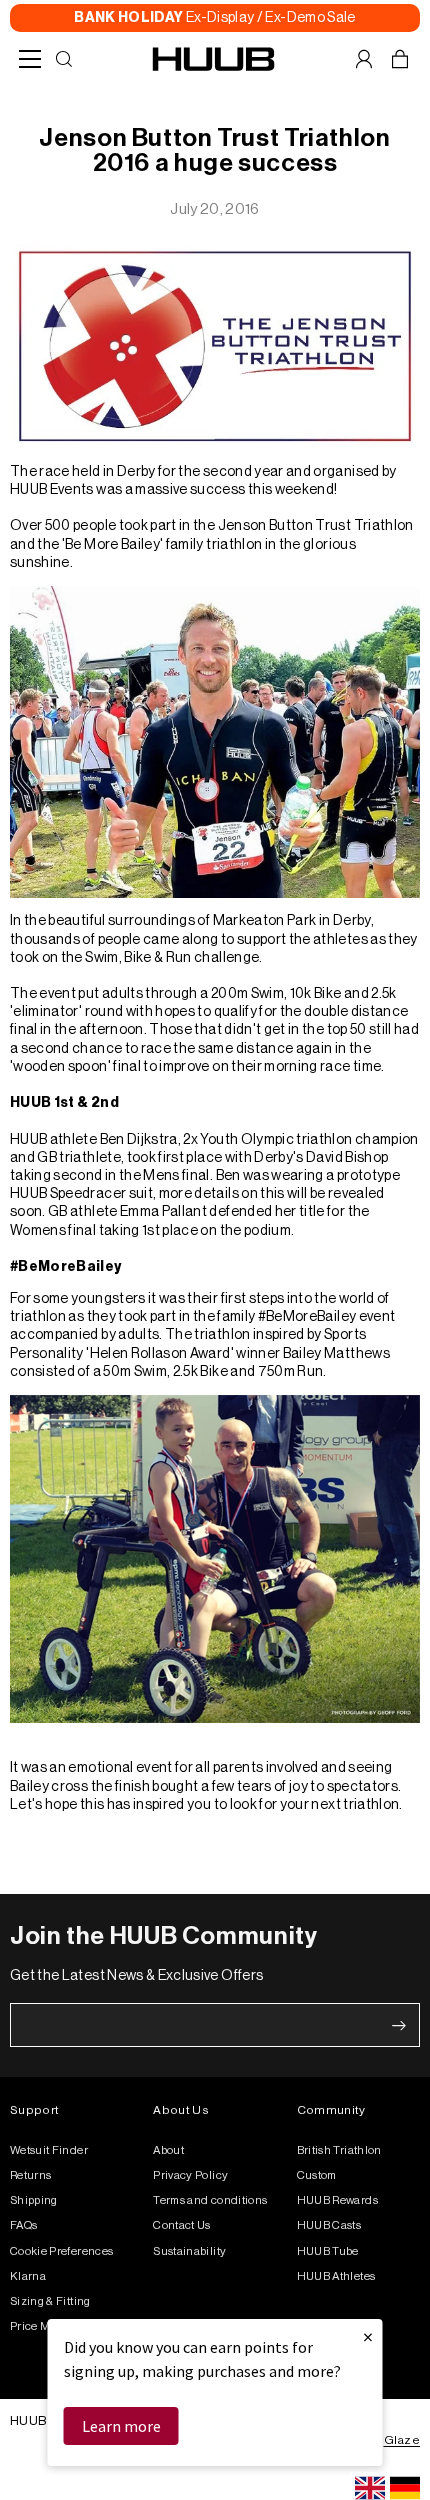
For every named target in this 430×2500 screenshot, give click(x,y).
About (168, 2150)
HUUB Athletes (336, 2276)
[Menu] (30, 59)
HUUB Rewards (337, 2200)
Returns (30, 2175)
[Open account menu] (364, 59)
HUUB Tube (328, 2251)
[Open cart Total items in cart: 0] (400, 59)
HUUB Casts (329, 2225)
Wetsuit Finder (49, 2150)
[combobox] (370, 2488)
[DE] (405, 2488)
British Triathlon (339, 2150)
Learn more (121, 2426)
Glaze (402, 2440)
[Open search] (64, 59)
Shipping (34, 2200)
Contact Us (182, 2225)
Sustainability (189, 2251)
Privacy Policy (190, 2175)
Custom (317, 2175)
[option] (405, 2488)
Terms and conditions (210, 2200)
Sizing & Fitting (50, 2301)
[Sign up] (399, 2026)
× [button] (368, 2336)
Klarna (28, 2276)
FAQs (23, 2225)
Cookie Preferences (61, 2251)
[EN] (370, 2488)
